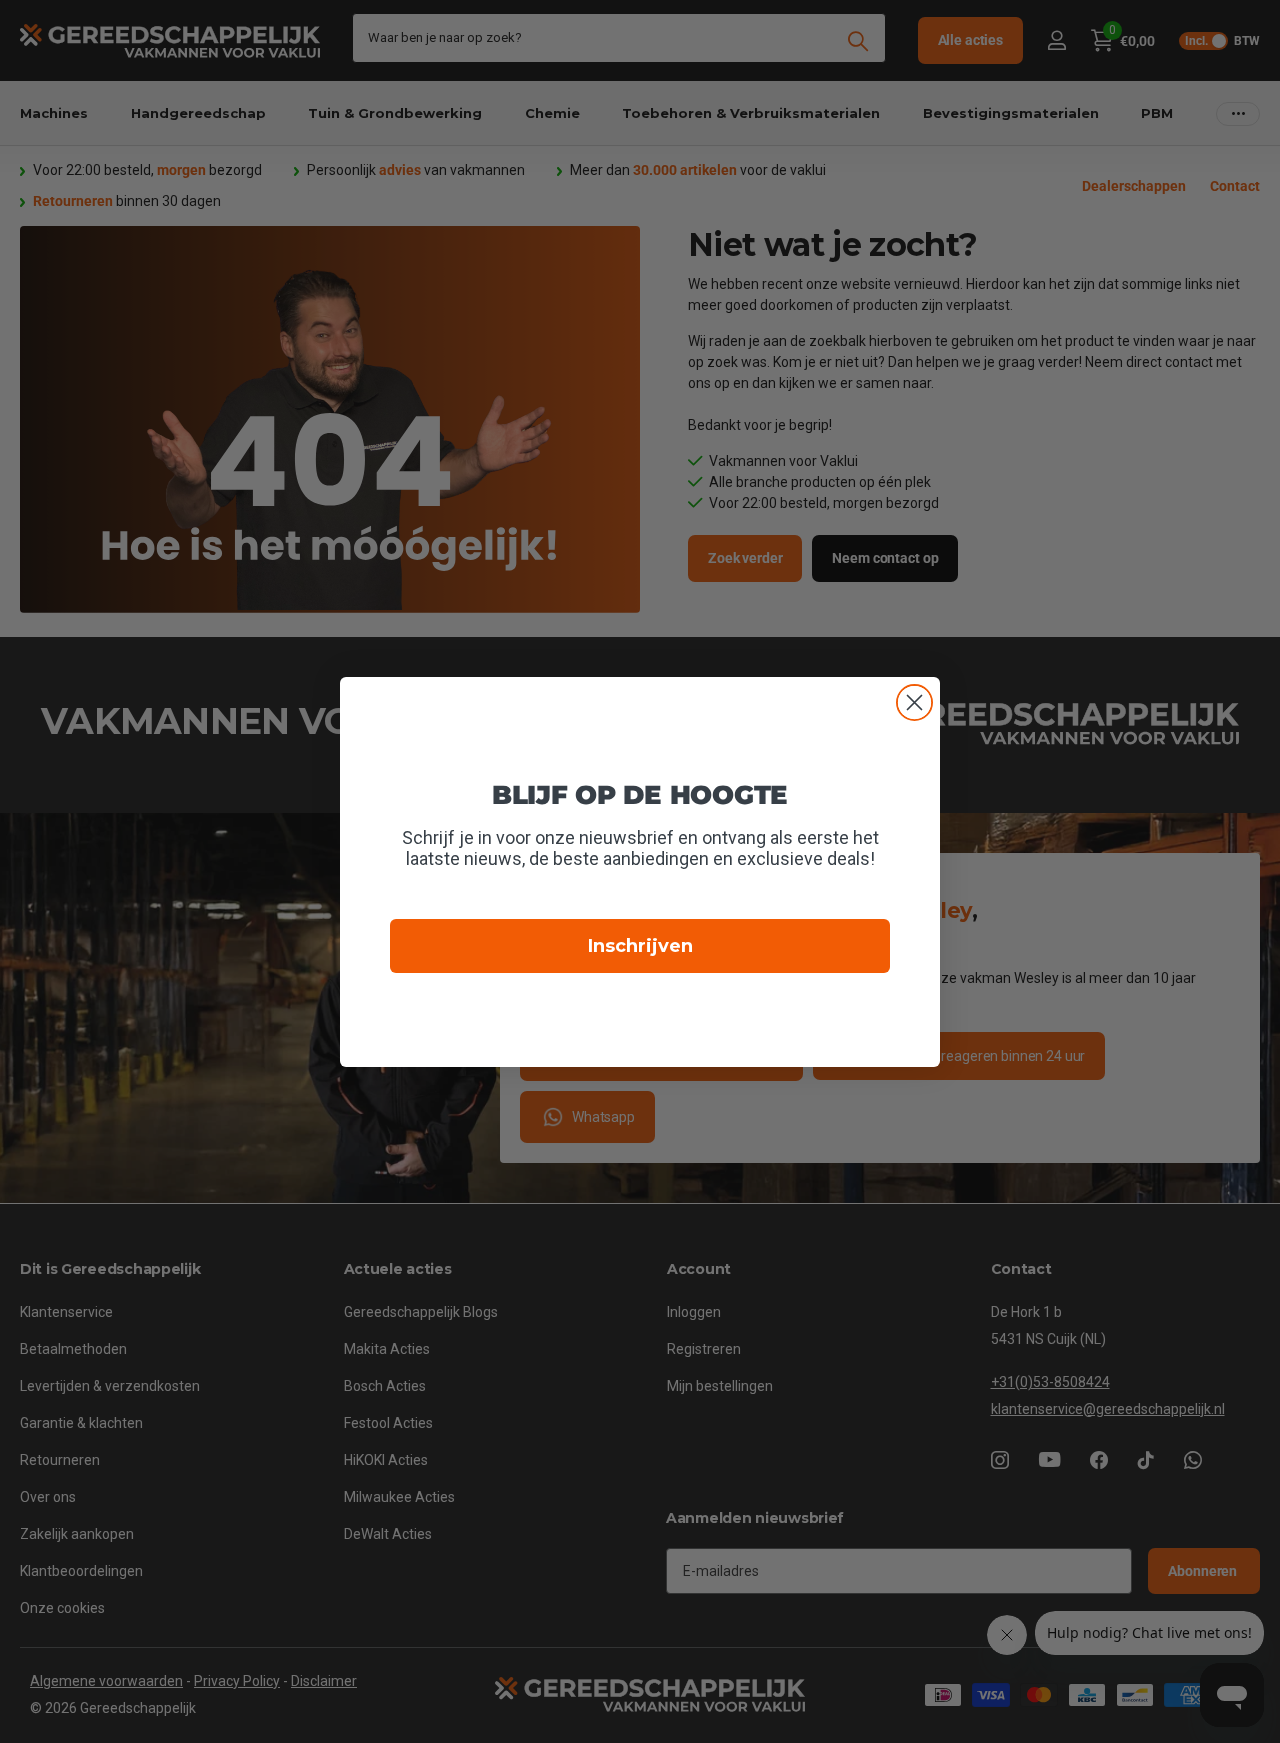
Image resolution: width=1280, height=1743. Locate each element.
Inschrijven (640, 946)
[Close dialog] (914, 702)
